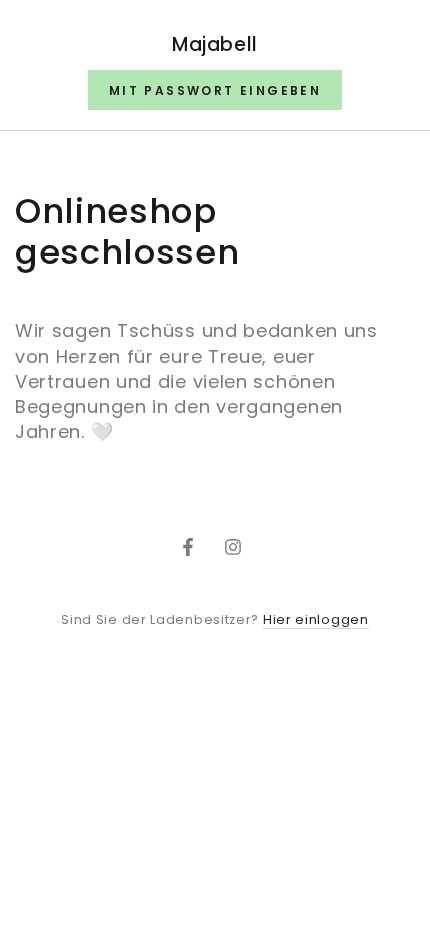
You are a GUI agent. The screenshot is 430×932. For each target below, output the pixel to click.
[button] (215, 90)
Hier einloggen (316, 619)
